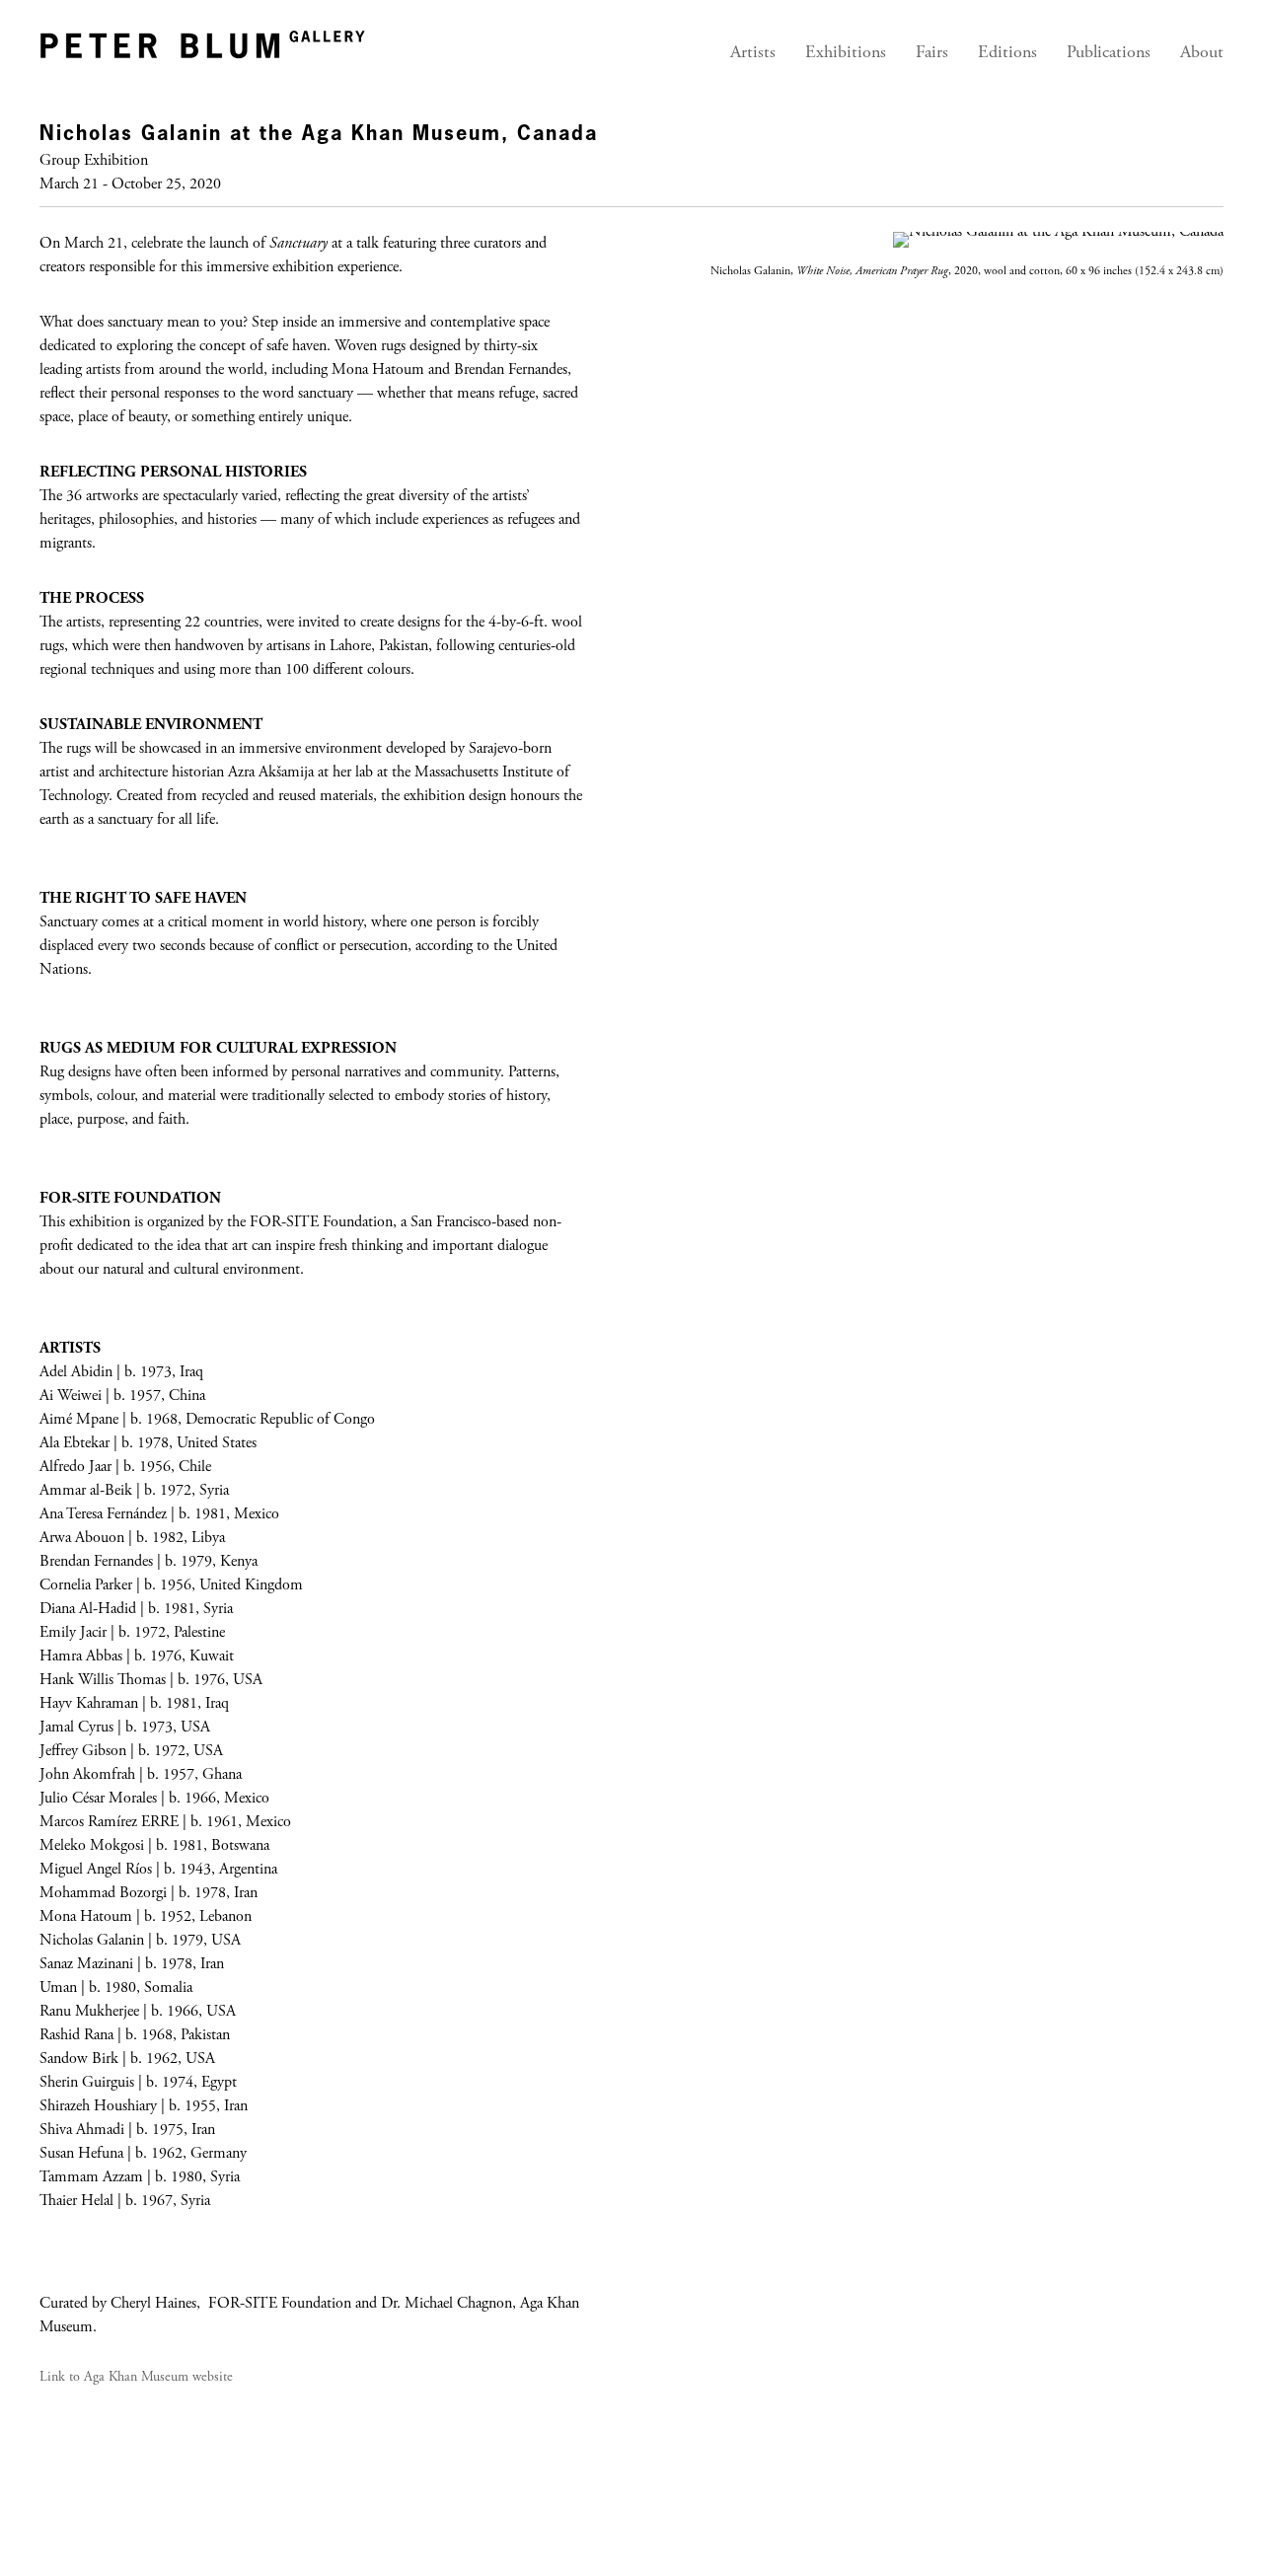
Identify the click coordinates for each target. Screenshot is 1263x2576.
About (1202, 53)
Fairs (932, 53)
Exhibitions (846, 53)
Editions (1007, 53)
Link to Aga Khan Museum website (136, 2378)
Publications (1109, 53)
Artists (753, 53)
